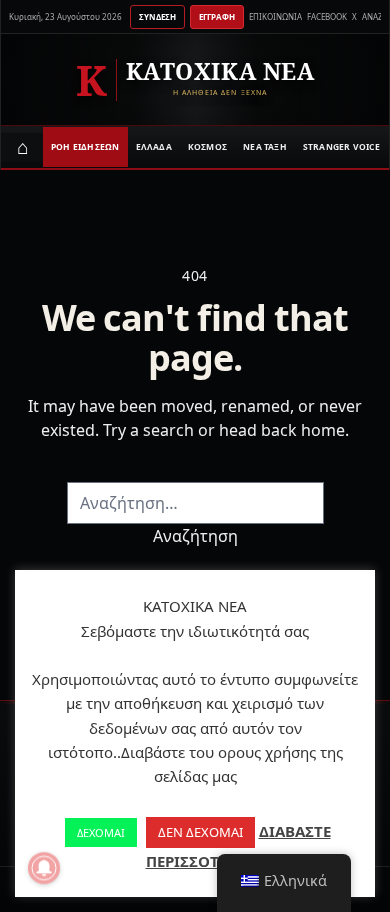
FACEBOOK (327, 16)
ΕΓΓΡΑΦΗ (217, 16)
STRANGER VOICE (341, 146)
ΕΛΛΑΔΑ (154, 146)
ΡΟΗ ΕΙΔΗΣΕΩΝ (85, 146)
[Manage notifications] (44, 868)
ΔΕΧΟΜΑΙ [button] (101, 832)
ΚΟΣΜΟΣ (207, 146)
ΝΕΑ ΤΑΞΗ (265, 146)
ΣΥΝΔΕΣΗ (157, 16)
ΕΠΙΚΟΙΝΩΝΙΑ (275, 16)
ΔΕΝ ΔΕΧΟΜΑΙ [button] (200, 832)
